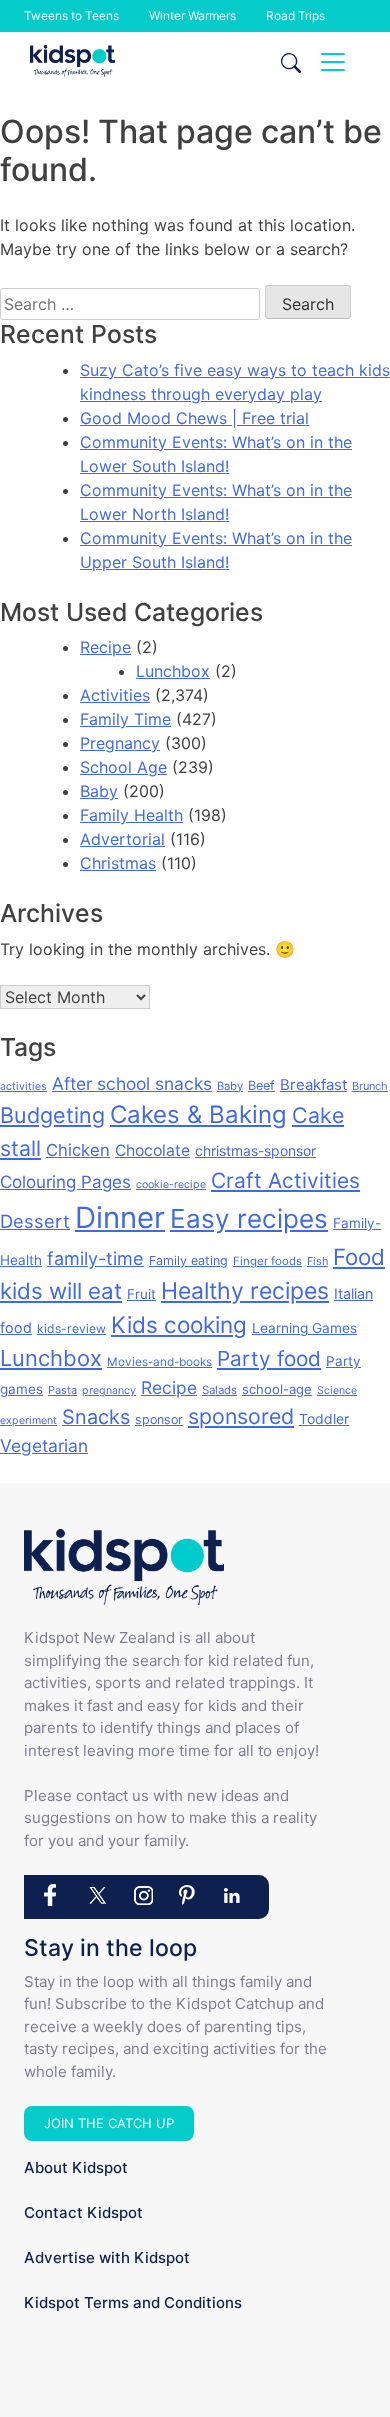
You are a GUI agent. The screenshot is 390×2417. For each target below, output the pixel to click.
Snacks (96, 1417)
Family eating (188, 1260)
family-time (95, 1258)
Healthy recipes (245, 1291)
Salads (219, 1390)
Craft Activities (285, 1180)
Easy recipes (249, 1218)
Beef (261, 1085)
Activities (115, 695)
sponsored (241, 1416)
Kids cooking (179, 1324)
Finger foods (267, 1261)
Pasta (62, 1390)
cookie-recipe (171, 1184)
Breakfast (313, 1084)
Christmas (118, 863)
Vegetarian (44, 1445)
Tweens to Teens (71, 15)
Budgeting (52, 1115)
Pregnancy (120, 743)
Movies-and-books (159, 1361)
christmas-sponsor (255, 1150)
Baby (99, 791)
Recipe (105, 647)
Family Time (125, 719)
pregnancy (109, 1390)
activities (23, 1086)
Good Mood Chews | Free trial (194, 418)
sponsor (159, 1419)
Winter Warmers (192, 15)
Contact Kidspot (83, 2212)
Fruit (141, 1294)
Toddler (324, 1418)
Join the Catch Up (109, 2123)
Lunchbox (173, 671)
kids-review (71, 1328)
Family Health (131, 815)
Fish (317, 1261)
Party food (269, 1358)
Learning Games (304, 1328)
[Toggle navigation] (333, 62)
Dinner (120, 1217)
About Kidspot (76, 2167)
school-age (277, 1389)
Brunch (370, 1086)
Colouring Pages (65, 1182)
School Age (123, 767)
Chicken (78, 1150)
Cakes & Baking (198, 1114)
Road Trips (295, 15)
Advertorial (122, 839)
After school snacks (132, 1083)
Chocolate (152, 1150)
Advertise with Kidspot (107, 2257)
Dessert (35, 1221)
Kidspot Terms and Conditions (133, 2302)
